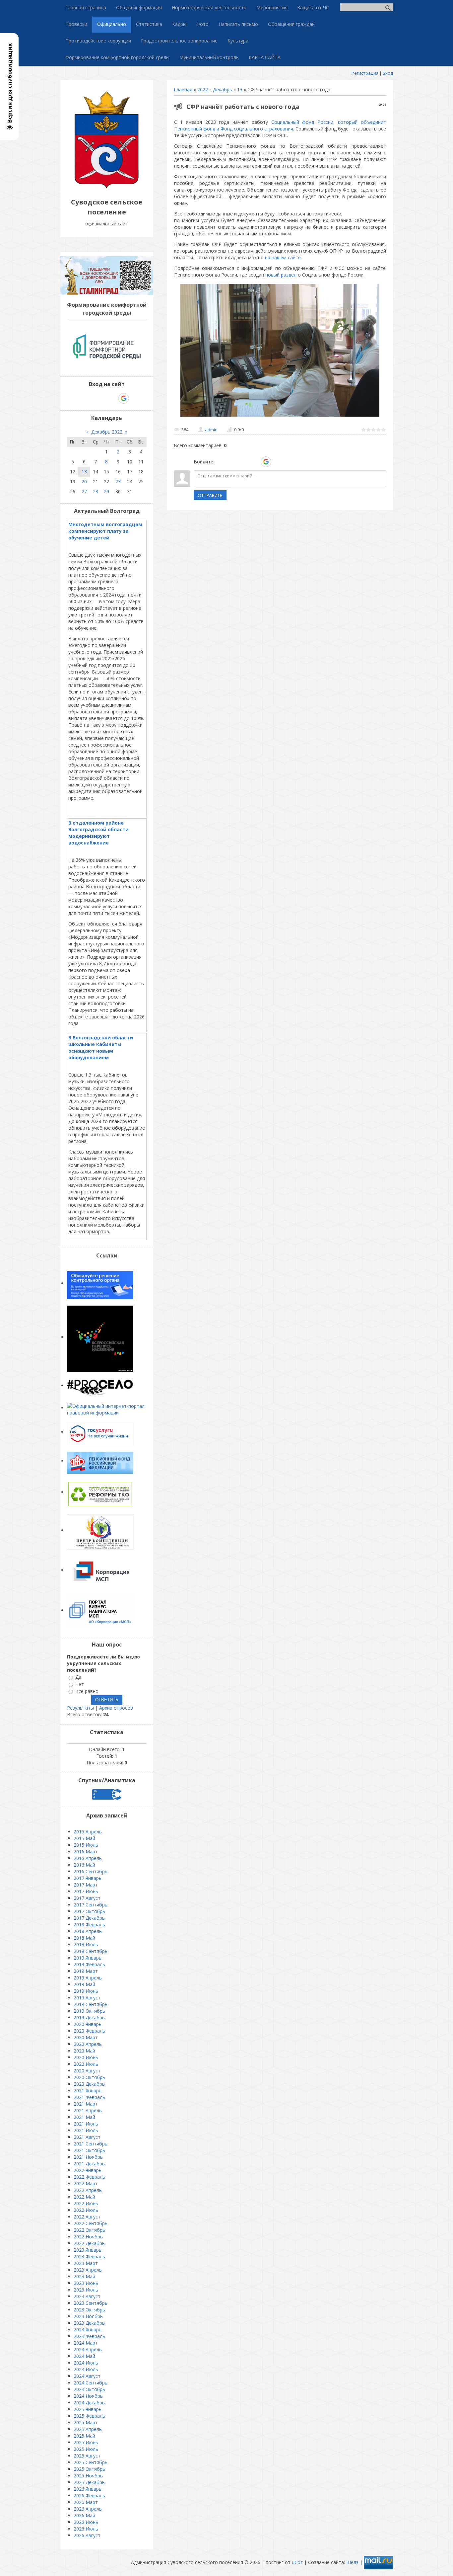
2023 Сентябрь (91, 2303)
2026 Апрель (88, 2509)
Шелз (352, 2562)
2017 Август (87, 1898)
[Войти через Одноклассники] (278, 462)
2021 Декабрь (89, 2164)
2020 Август (87, 2071)
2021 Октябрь (89, 2150)
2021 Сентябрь (91, 2144)
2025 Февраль (89, 2416)
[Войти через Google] (266, 462)
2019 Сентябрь (91, 2004)
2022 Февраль (89, 2177)
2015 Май (84, 1838)
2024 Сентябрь (91, 2383)
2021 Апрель (88, 2110)
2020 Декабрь (89, 2084)
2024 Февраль (89, 2336)
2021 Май (84, 2117)
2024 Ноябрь (88, 2396)
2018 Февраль (89, 1925)
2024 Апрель (88, 2349)
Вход (388, 73)
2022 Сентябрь (91, 2223)
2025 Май (84, 2436)
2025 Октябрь (89, 2469)
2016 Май (84, 1865)
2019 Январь (88, 1958)
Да (78, 1677)
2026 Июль (86, 2529)
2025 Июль (86, 2449)
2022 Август (87, 2217)
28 (96, 491)
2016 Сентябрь (91, 1871)
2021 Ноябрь (88, 2157)
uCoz (297, 2562)
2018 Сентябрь (91, 1951)
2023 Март (86, 2263)
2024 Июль (86, 2369)
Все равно (87, 1691)
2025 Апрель (88, 2429)
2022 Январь (88, 2170)
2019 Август (87, 1998)
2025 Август (87, 2456)
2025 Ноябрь (88, 2476)
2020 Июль (86, 2064)
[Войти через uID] (221, 462)
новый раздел (281, 275)
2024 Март (86, 2343)
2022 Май (84, 2197)
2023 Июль (86, 2290)
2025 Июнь (86, 2442)
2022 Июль (86, 2210)
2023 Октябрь (89, 2310)
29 (106, 491)
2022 (203, 89)
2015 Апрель (88, 1832)
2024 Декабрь (89, 2403)
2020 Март (86, 2037)
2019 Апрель (88, 1978)
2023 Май (84, 2276)
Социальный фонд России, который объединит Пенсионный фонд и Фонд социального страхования (280, 125)
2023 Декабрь (89, 2323)
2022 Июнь (86, 2203)
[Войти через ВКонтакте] (232, 462)
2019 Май (84, 1984)
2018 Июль (86, 1944)
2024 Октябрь (89, 2389)
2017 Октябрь (89, 1911)
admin (211, 430)
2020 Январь (88, 2024)
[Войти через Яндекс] (254, 462)
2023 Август (87, 2296)
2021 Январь (88, 2091)
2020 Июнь (86, 2057)
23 (118, 482)
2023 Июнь (86, 2283)
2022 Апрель (88, 2190)
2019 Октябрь (89, 2011)
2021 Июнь (86, 2124)
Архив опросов (116, 1708)
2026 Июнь (86, 2522)
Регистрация (365, 73)
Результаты (80, 1708)
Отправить (210, 495)
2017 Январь (88, 1878)
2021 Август (87, 2137)
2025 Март (86, 2422)
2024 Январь (88, 2330)
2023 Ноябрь (88, 2316)
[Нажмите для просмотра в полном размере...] (280, 416)
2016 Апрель (88, 1858)
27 (84, 491)
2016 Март (86, 1851)
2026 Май (84, 2515)
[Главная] (107, 187)
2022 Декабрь (89, 2243)
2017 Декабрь (89, 1918)
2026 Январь (88, 2489)
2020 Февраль (89, 2031)
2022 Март (86, 2183)
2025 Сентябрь (91, 2462)
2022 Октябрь (89, 2230)
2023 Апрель (88, 2270)
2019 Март (86, 1971)
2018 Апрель (88, 1931)
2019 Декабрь (89, 2017)
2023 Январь (88, 2250)
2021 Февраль (89, 2097)
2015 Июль (86, 1845)
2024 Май (84, 2356)
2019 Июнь (86, 1991)
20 (84, 482)
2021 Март (86, 2104)
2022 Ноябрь (88, 2237)
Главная (183, 89)
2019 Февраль (89, 1964)
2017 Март (86, 1885)
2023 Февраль (89, 2256)
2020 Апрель (88, 2044)
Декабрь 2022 (107, 432)
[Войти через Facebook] (243, 462)
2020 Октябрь (89, 2077)
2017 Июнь (86, 1891)
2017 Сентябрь (91, 1905)
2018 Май (84, 1938)
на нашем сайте (283, 257)
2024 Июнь (86, 2363)
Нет (80, 1684)
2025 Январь (88, 2409)
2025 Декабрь (89, 2482)
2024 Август (87, 2376)
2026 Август (87, 2535)
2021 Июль (86, 2130)
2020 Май (84, 2051)
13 (240, 89)
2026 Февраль (89, 2495)
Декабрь (223, 89)
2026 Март (86, 2502)
